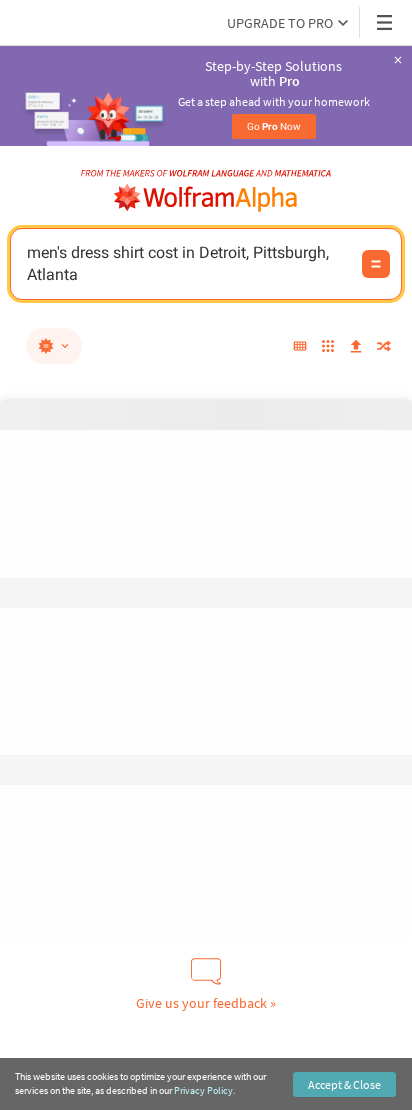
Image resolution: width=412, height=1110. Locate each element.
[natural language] (54, 346)
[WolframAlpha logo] (206, 198)
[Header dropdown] (386, 22)
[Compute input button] (376, 264)
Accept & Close (344, 1084)
